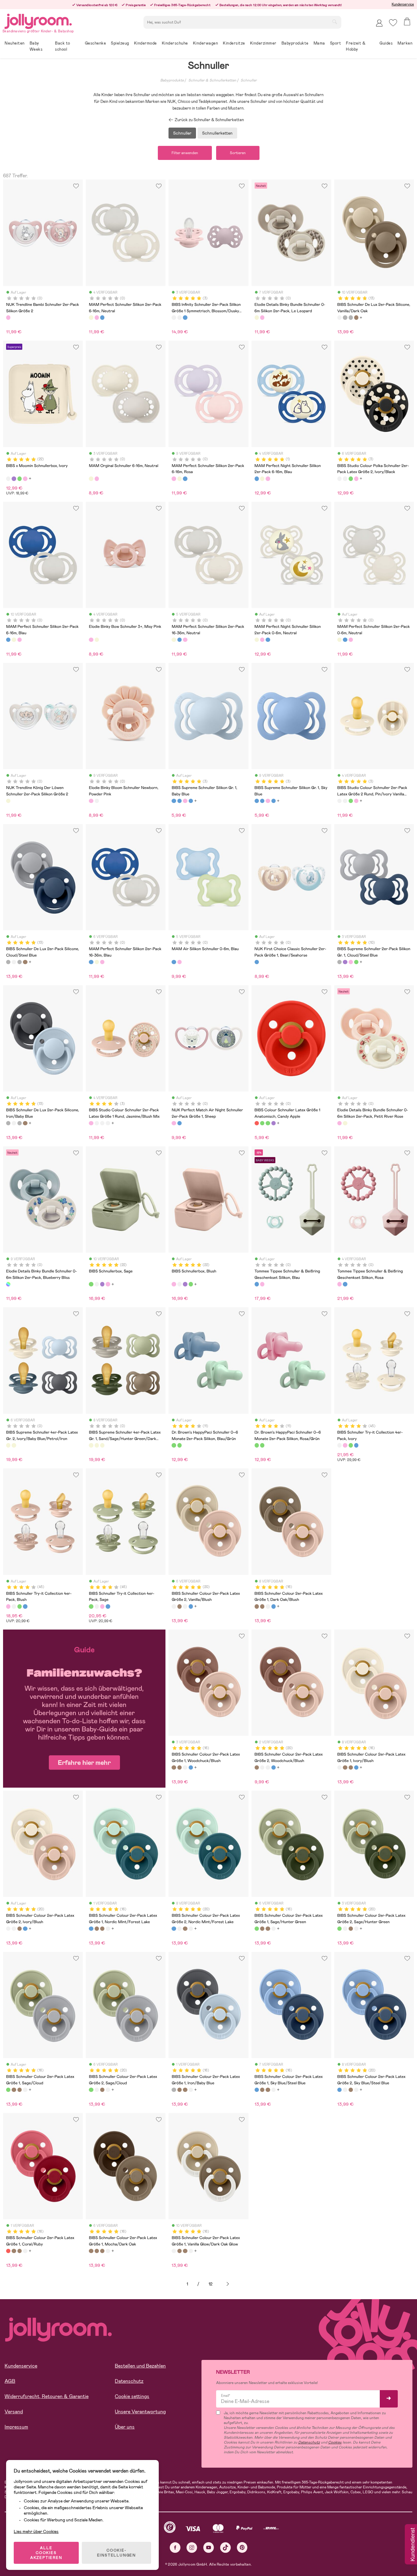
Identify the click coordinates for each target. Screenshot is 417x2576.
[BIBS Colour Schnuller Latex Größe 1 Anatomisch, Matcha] (262, 1123)
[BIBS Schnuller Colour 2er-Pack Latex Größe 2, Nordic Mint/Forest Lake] (191, 1606)
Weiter (228, 2284)
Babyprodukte (172, 80)
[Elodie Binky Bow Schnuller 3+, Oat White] (97, 640)
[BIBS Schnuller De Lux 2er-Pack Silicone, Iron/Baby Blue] (351, 317)
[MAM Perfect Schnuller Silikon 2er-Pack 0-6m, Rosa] (351, 640)
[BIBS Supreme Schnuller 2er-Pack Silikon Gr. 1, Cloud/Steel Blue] (339, 962)
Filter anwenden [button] (185, 153)
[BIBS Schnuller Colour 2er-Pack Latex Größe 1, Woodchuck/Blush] (262, 1606)
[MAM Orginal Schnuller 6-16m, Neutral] (91, 479)
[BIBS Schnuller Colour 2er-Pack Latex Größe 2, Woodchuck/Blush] (179, 1606)
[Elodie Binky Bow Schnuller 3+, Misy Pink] (91, 640)
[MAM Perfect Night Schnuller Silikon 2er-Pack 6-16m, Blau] (257, 479)
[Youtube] (209, 2547)
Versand (14, 2412)
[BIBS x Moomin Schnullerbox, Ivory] (8, 479)
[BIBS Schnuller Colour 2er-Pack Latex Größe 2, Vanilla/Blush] (174, 1606)
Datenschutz (129, 2381)
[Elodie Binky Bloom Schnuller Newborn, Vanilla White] (97, 801)
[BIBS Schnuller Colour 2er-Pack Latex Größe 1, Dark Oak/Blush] (257, 1606)
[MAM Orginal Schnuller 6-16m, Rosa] (97, 479)
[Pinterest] (242, 2547)
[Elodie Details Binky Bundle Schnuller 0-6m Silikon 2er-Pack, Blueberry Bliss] (8, 1284)
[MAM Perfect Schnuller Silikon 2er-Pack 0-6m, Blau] (345, 640)
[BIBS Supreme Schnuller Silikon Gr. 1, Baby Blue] (174, 801)
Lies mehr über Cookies (36, 2531)
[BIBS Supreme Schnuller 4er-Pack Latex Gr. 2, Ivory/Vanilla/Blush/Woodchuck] (14, 1445)
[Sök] (335, 22)
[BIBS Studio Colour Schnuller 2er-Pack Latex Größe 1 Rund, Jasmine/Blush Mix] (91, 1123)
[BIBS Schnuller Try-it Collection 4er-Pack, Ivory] (339, 1445)
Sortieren (238, 153)
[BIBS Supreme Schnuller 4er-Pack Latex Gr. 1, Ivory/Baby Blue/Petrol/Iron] (97, 1445)
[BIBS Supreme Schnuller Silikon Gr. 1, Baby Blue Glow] (191, 801)
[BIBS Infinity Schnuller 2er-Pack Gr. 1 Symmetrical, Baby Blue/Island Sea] (185, 317)
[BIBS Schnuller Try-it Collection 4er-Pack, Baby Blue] (356, 1445)
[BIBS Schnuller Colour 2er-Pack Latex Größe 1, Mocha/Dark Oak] (91, 2251)
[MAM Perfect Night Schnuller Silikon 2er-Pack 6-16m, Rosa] (268, 479)
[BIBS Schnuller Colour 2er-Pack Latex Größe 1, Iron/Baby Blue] (174, 2090)
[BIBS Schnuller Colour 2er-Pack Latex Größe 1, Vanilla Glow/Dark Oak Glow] (174, 2251)
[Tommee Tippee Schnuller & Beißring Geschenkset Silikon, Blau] (257, 1284)
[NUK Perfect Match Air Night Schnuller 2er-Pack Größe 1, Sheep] (174, 1123)
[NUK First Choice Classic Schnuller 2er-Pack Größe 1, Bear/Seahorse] (257, 962)
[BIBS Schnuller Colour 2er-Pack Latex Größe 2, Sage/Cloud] (91, 2090)
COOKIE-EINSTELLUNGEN (116, 2553)
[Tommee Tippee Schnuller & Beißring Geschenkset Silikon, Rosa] (262, 1284)
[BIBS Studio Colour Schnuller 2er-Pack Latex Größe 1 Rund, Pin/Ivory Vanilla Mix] (108, 1123)
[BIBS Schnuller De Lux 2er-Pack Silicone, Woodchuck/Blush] (356, 317)
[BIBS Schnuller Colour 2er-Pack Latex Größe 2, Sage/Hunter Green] (339, 1929)
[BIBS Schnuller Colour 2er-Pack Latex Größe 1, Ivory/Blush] (268, 1606)
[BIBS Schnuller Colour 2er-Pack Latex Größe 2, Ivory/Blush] (185, 1606)
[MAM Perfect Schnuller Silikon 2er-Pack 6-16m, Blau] (102, 317)
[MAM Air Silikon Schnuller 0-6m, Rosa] (179, 962)
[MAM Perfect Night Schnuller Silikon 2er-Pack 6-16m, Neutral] (262, 479)
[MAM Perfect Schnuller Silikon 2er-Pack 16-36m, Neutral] (174, 640)
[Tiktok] (225, 2547)
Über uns (125, 2427)
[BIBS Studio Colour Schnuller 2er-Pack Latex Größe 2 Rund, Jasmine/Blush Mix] (356, 479)
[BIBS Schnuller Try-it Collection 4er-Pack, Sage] (351, 1445)
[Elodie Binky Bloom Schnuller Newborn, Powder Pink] (91, 801)
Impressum (16, 2427)
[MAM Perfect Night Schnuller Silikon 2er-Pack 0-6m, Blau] (268, 640)
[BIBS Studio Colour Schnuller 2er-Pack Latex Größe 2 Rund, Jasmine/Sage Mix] (351, 479)
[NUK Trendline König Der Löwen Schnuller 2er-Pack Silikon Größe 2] (8, 801)
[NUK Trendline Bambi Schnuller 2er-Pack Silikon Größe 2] (8, 317)
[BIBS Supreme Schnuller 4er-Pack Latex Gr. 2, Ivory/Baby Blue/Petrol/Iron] (8, 1445)
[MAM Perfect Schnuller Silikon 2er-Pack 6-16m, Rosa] (97, 317)
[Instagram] (192, 2547)
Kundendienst (412, 2545)
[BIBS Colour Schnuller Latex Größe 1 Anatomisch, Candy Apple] (257, 1123)
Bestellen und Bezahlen (140, 2366)
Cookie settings (132, 2396)
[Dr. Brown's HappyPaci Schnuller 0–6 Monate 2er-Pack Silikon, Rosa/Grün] (179, 1445)
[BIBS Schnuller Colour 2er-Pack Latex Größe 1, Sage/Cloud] (8, 2090)
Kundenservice (403, 4)
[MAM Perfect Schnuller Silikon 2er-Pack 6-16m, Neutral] (91, 317)
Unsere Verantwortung (140, 2412)
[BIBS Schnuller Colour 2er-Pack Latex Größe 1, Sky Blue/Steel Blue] (257, 2090)
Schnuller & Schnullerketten (212, 80)
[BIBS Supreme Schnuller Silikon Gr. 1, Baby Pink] (185, 801)
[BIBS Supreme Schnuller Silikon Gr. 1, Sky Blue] (179, 801)
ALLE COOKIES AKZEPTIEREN (46, 2553)
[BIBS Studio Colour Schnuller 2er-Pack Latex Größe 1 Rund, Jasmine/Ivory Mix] (102, 1123)
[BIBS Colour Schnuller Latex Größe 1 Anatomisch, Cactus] (268, 1123)
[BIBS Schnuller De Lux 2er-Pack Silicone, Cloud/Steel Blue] (345, 317)
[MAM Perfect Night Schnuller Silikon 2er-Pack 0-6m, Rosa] (262, 640)
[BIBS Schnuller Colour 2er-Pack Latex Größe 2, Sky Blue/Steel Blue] (339, 2090)
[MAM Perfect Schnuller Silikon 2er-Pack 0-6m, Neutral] (339, 640)
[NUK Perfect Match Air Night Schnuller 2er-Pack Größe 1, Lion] (179, 1123)
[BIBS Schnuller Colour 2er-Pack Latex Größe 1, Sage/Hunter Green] (257, 1929)
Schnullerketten (217, 133)
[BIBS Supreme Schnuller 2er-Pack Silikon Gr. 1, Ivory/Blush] (351, 962)
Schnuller (249, 80)
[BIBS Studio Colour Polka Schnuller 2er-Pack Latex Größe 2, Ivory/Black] (339, 479)
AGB (10, 2381)
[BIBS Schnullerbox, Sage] (20, 479)
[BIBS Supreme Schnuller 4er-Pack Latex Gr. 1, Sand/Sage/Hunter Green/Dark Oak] (91, 1445)
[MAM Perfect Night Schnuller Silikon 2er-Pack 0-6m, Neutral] (257, 640)
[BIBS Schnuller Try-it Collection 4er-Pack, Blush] (345, 1445)
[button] (393, 23)
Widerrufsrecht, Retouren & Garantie (47, 2396)
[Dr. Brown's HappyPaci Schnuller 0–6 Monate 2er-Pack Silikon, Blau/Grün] (174, 1445)
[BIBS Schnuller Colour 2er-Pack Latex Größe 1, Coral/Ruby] (8, 2251)
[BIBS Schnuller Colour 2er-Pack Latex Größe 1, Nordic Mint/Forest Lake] (274, 1606)
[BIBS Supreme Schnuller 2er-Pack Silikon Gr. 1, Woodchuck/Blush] (345, 962)
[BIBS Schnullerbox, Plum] (14, 479)
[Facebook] (175, 2547)
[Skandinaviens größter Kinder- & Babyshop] (38, 20)
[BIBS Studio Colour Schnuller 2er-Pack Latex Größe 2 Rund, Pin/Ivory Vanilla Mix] (345, 479)
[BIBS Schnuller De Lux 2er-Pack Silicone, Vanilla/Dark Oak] (339, 317)
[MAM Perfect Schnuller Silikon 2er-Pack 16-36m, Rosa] (185, 640)
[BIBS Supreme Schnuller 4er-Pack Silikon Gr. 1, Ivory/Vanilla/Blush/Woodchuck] (102, 1445)
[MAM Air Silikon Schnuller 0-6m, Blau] (174, 962)
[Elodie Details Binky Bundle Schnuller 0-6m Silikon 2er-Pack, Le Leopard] (257, 317)
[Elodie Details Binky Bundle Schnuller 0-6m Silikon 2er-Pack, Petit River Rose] (262, 317)
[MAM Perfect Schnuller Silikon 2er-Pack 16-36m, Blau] (179, 640)
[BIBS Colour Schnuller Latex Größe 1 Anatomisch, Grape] (274, 1123)
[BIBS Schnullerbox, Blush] (25, 479)
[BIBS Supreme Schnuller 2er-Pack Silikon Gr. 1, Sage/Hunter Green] (356, 962)
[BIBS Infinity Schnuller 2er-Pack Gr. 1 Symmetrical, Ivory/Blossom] (179, 317)
